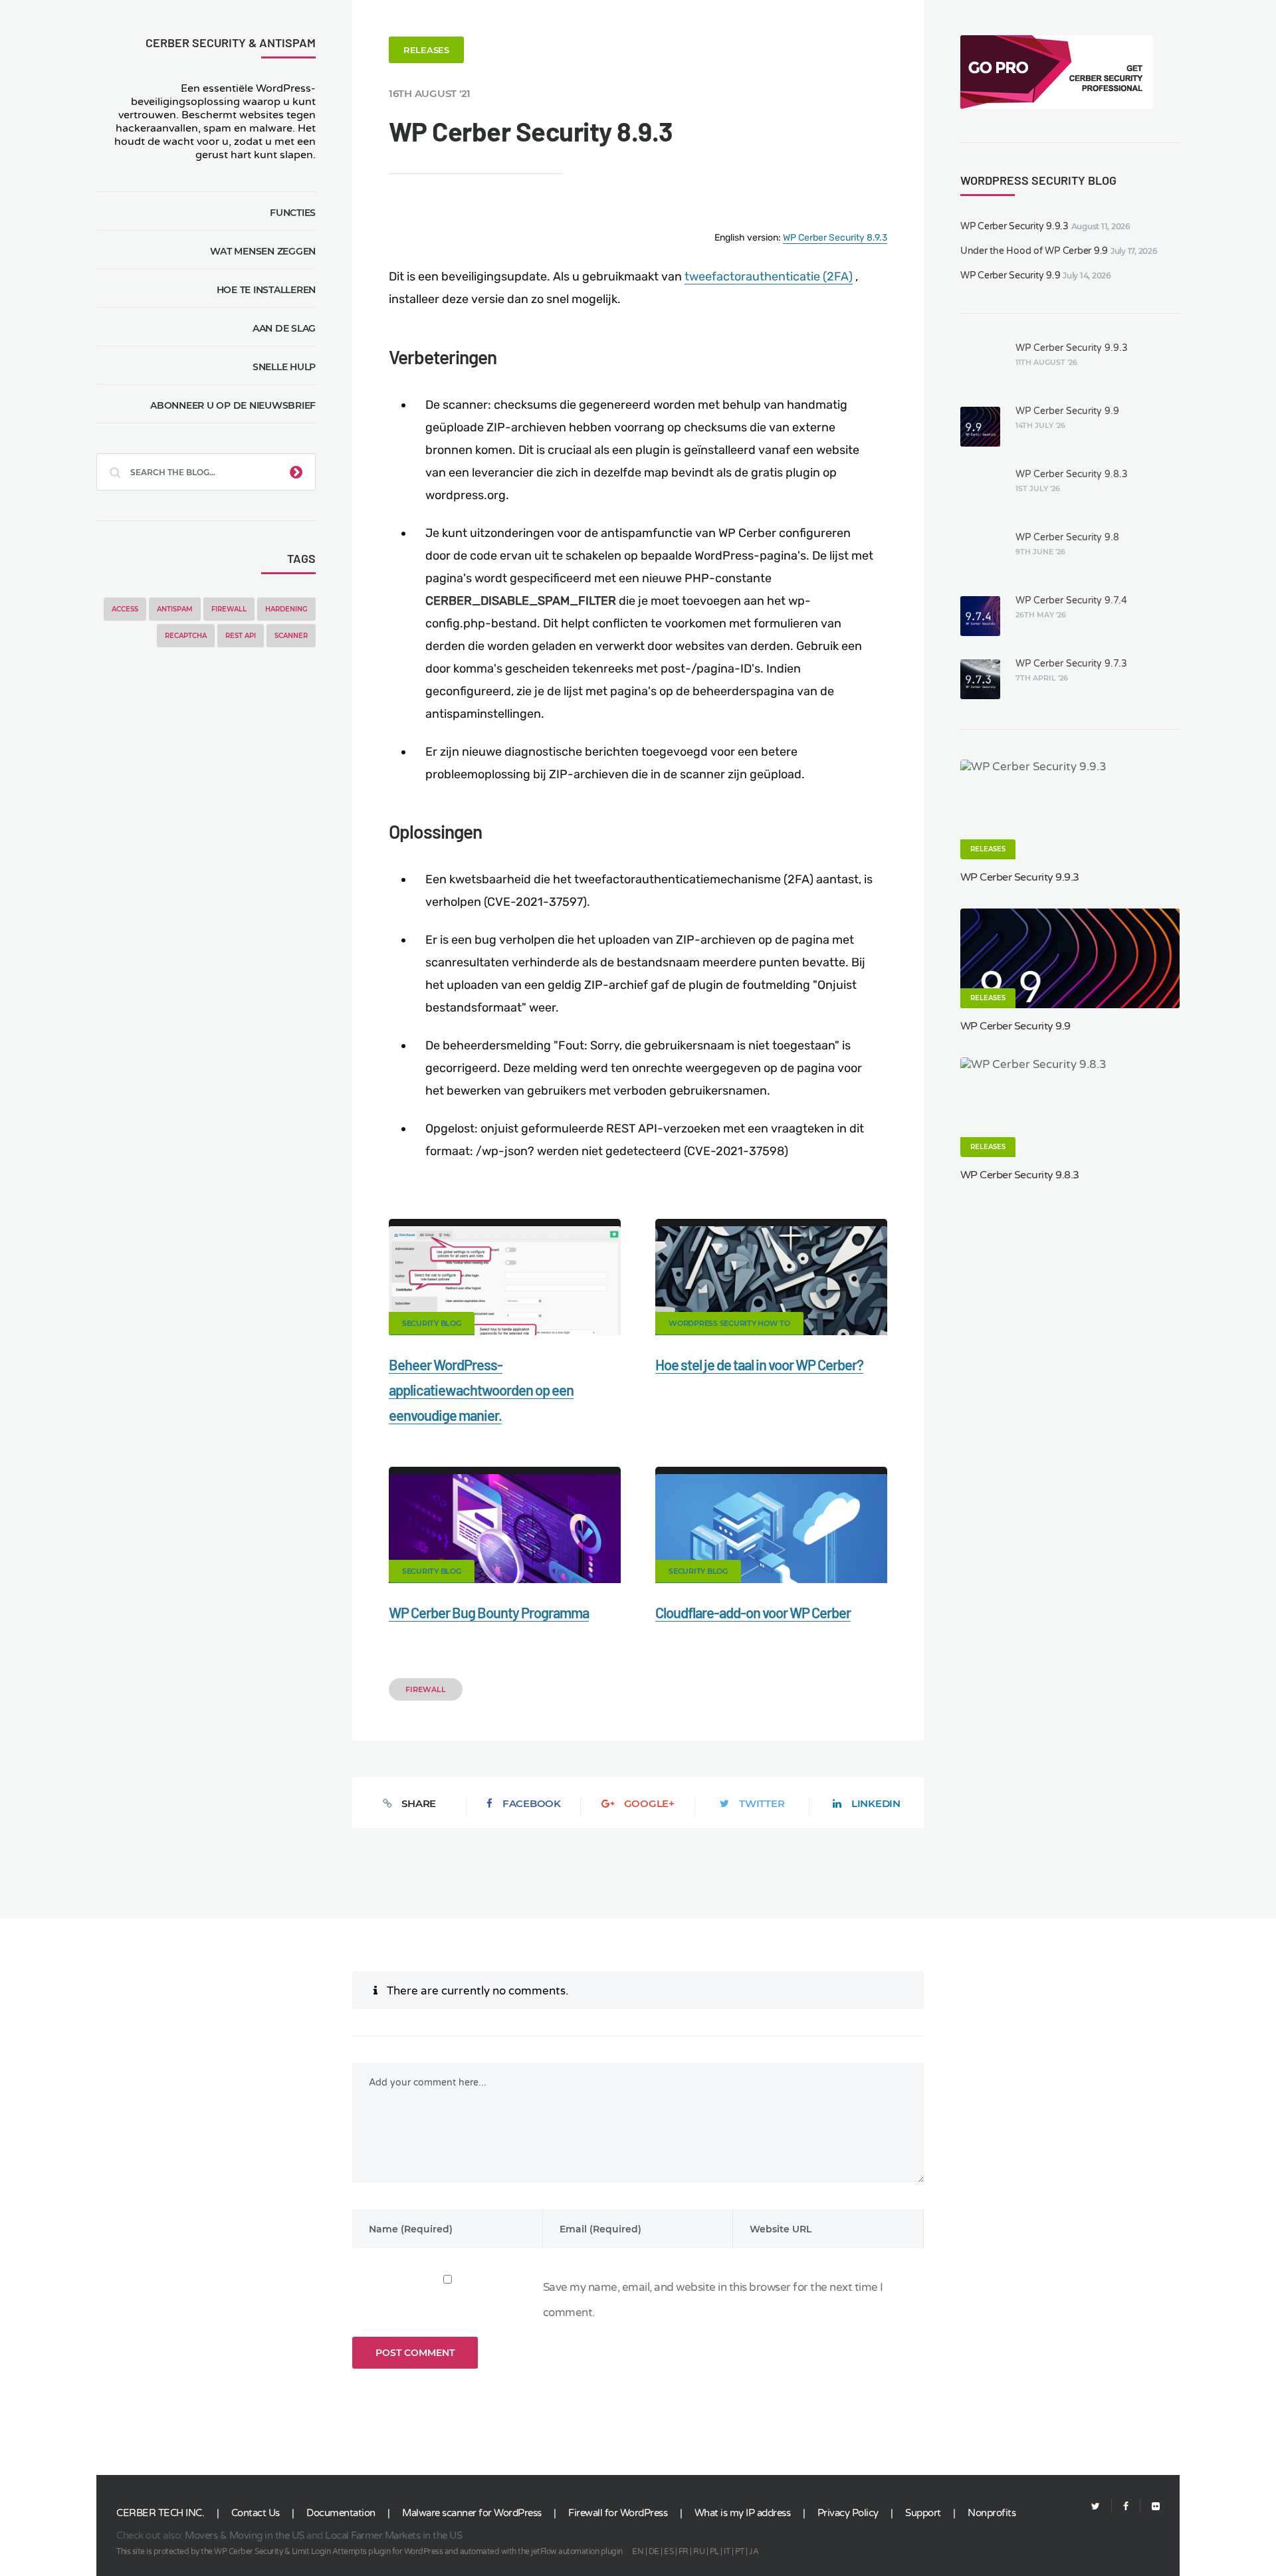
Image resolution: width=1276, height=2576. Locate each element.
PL (714, 2551)
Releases (426, 50)
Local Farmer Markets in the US (393, 2535)
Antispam (175, 609)
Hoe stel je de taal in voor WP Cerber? (759, 1364)
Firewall (229, 609)
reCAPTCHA (186, 636)
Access (125, 609)
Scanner (291, 636)
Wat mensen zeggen (263, 251)
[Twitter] (1096, 2507)
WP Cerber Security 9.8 (1067, 537)
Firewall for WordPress (618, 2513)
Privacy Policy (848, 2513)
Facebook (532, 1803)
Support (923, 2513)
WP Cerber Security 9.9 (1010, 275)
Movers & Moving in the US (245, 2535)
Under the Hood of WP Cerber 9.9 (1034, 251)
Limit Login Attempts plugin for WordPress (368, 2551)
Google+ (649, 1803)
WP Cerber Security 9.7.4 (1071, 600)
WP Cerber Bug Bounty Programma (489, 1612)
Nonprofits (992, 2513)
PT (740, 2551)
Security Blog (432, 1323)
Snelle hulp (284, 367)
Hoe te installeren (266, 290)
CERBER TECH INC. (160, 2513)
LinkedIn (876, 1803)
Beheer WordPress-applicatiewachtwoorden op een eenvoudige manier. (481, 1390)
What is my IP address (743, 2513)
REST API (241, 636)
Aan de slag (284, 328)
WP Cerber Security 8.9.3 (835, 238)
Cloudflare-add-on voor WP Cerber (753, 1612)
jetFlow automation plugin (577, 2551)
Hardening (286, 609)
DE (654, 2551)
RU (699, 2551)
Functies (293, 213)
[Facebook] (1126, 2507)
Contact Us (256, 2513)
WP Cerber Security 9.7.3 (1071, 664)
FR (684, 2551)
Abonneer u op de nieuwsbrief (233, 405)
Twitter (762, 1803)
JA (754, 2551)
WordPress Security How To (729, 1323)
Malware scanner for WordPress (472, 2513)
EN (638, 2551)
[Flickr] (1150, 2507)
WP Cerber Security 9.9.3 (1014, 226)
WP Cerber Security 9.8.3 (1072, 474)
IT (727, 2551)
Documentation (341, 2513)
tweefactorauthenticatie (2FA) (769, 276)
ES (669, 2551)
